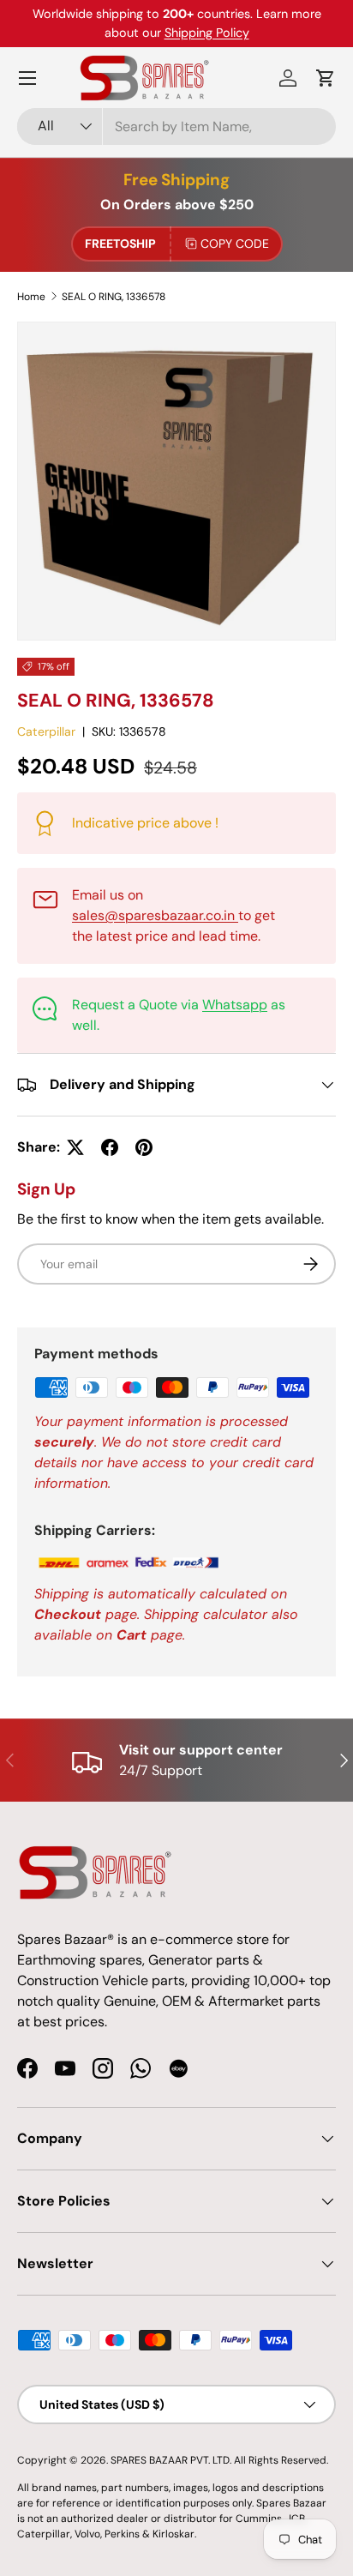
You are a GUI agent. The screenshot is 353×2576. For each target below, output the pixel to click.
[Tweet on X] (75, 1147)
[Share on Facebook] (110, 1147)
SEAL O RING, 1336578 (114, 297)
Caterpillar (46, 731)
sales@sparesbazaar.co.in (155, 915)
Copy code (235, 244)
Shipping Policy (207, 33)
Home (31, 297)
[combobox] (176, 126)
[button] (326, 78)
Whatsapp (235, 1005)
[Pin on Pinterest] (144, 1147)
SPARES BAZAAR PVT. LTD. (172, 2460)
